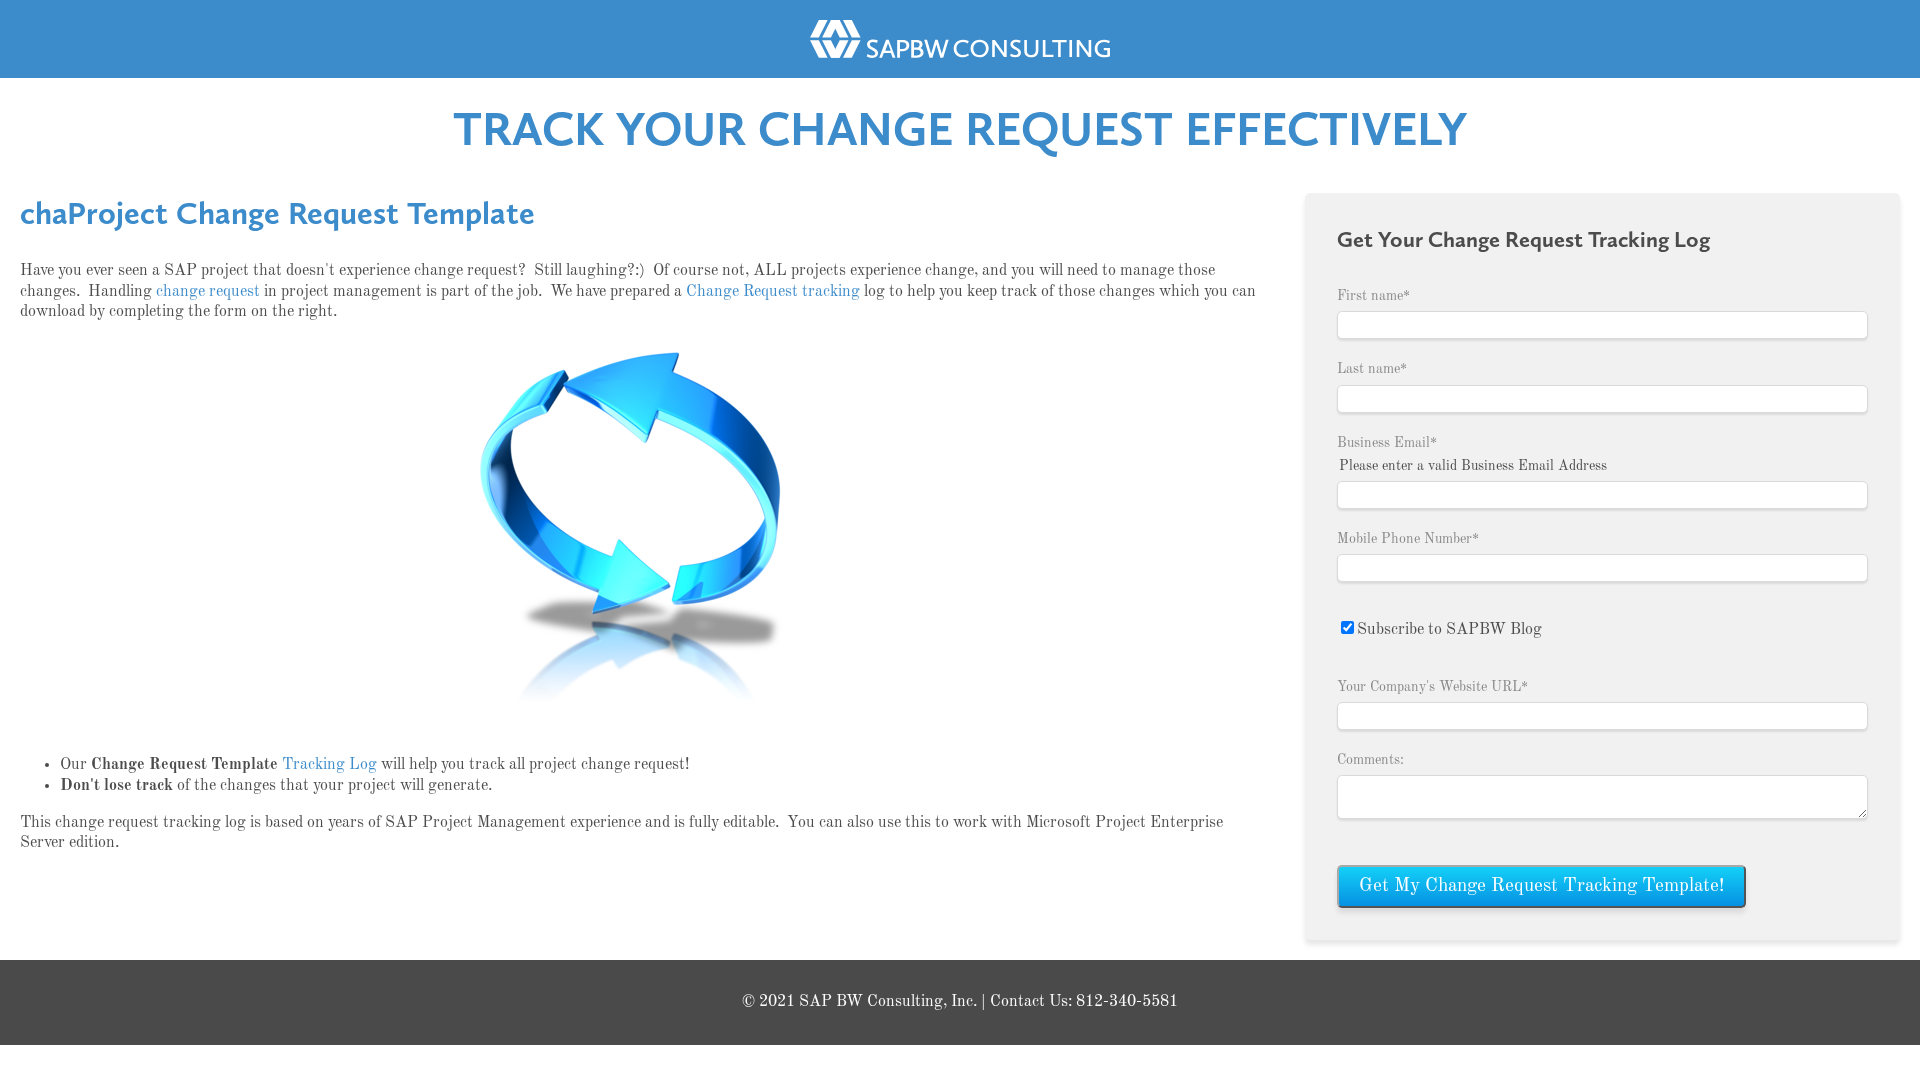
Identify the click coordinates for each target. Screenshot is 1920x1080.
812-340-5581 (1127, 1002)
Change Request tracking (773, 292)
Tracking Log (329, 765)
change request (208, 292)
